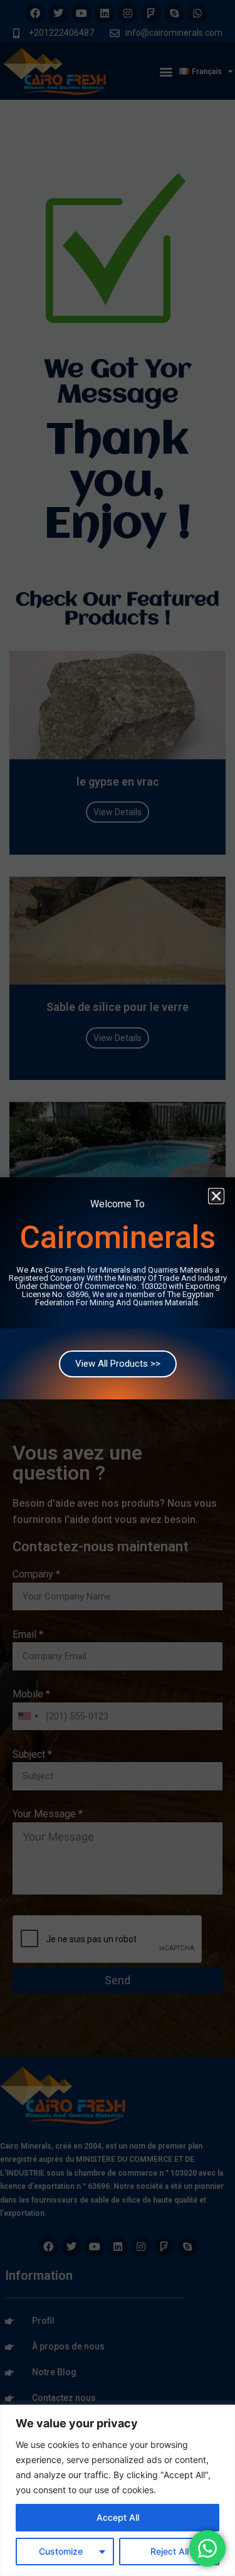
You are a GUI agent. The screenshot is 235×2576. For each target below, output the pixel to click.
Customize (61, 2551)
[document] (118, 1288)
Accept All (118, 2517)
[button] (216, 1196)
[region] (118, 2490)
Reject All (170, 2551)
